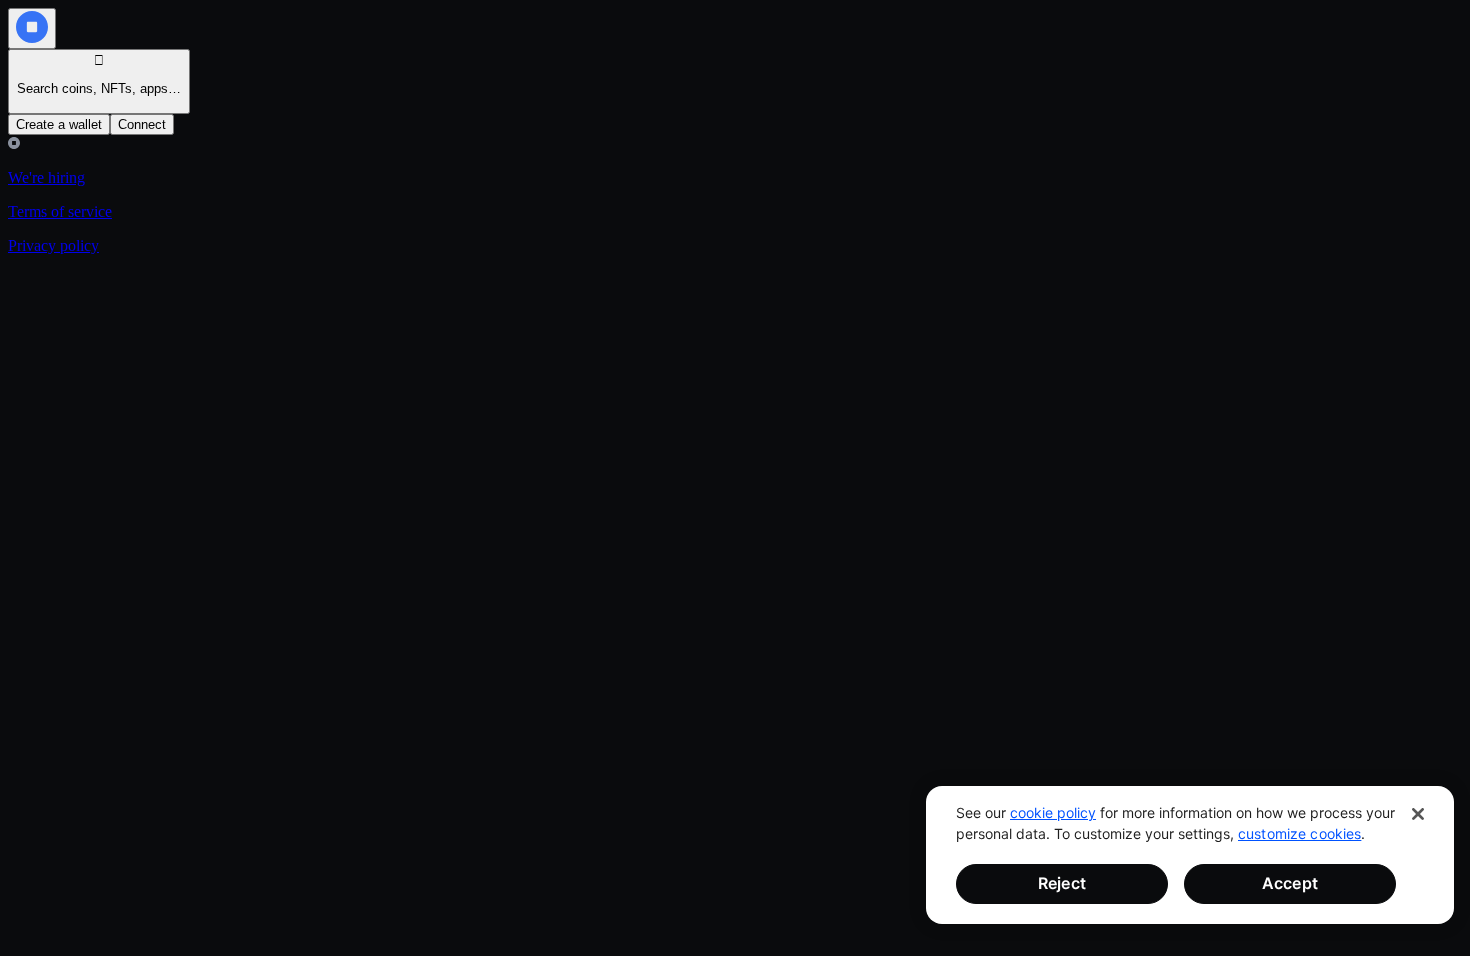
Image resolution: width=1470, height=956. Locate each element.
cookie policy (1053, 812)
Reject (1062, 883)
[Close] (1418, 814)
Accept (1290, 883)
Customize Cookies (1299, 833)
